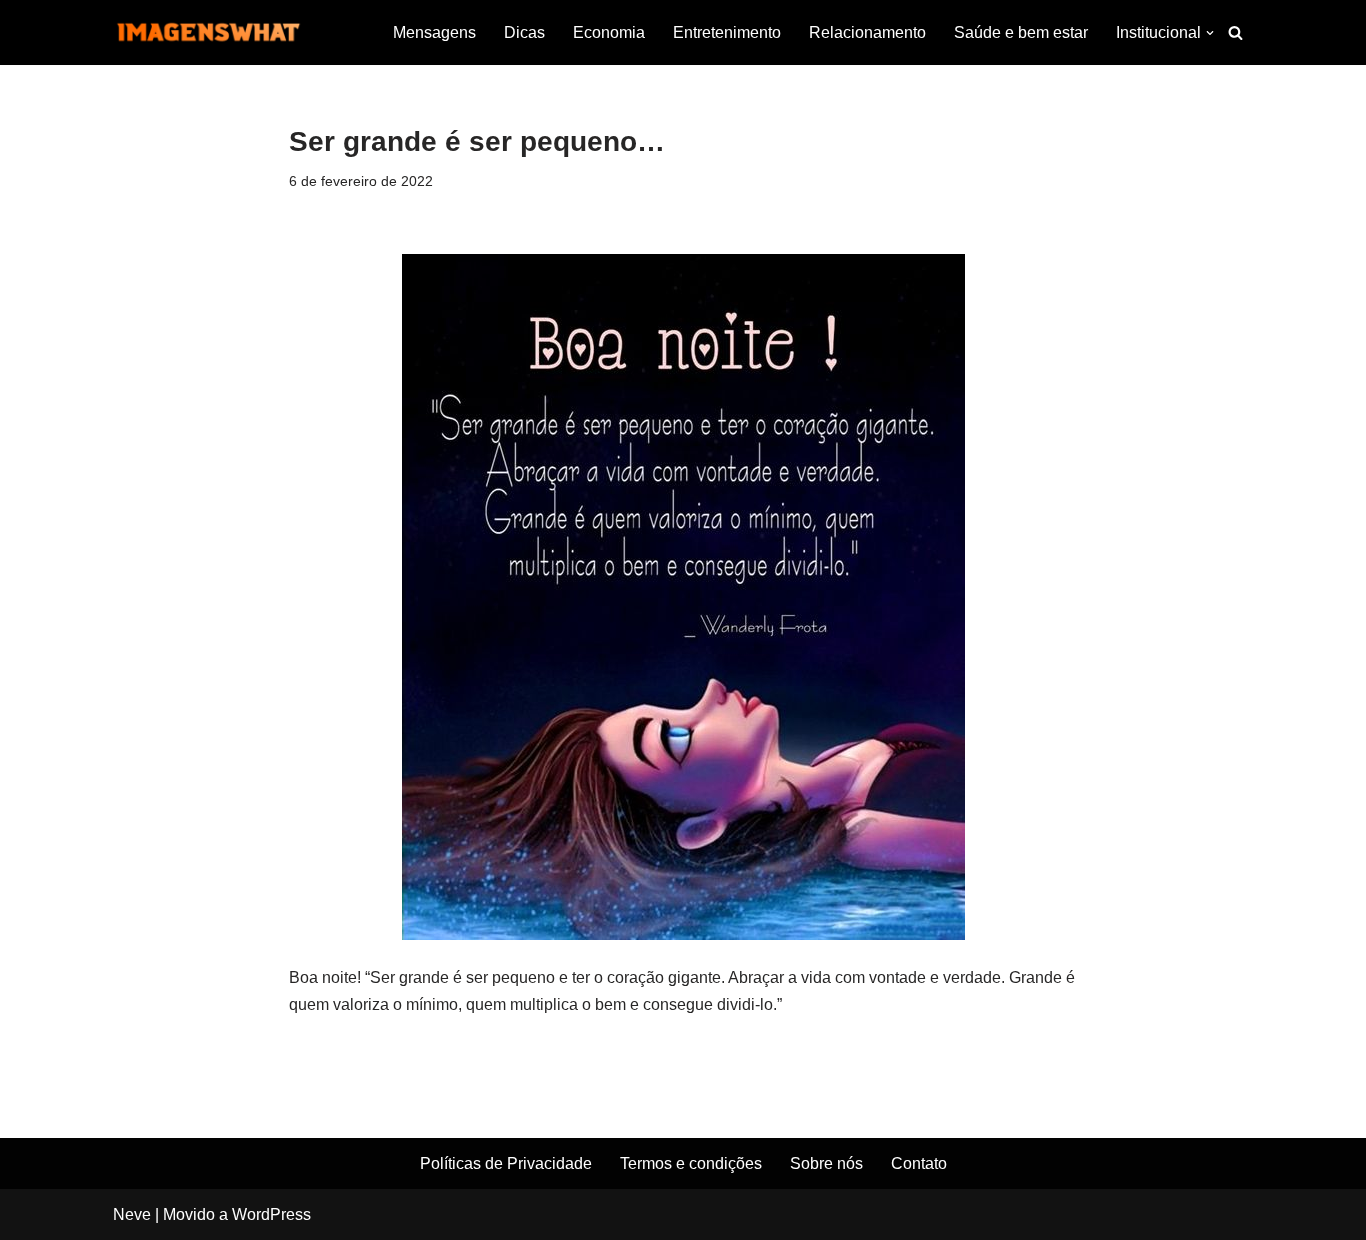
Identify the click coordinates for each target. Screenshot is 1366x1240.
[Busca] (1235, 32)
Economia (609, 32)
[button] (1210, 33)
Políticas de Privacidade (506, 1163)
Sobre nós (826, 1163)
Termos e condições (691, 1163)
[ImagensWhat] (208, 32)
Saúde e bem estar (1021, 32)
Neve (132, 1214)
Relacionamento (867, 32)
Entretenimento (727, 32)
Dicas (524, 32)
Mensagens (434, 32)
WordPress (271, 1214)
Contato (919, 1163)
